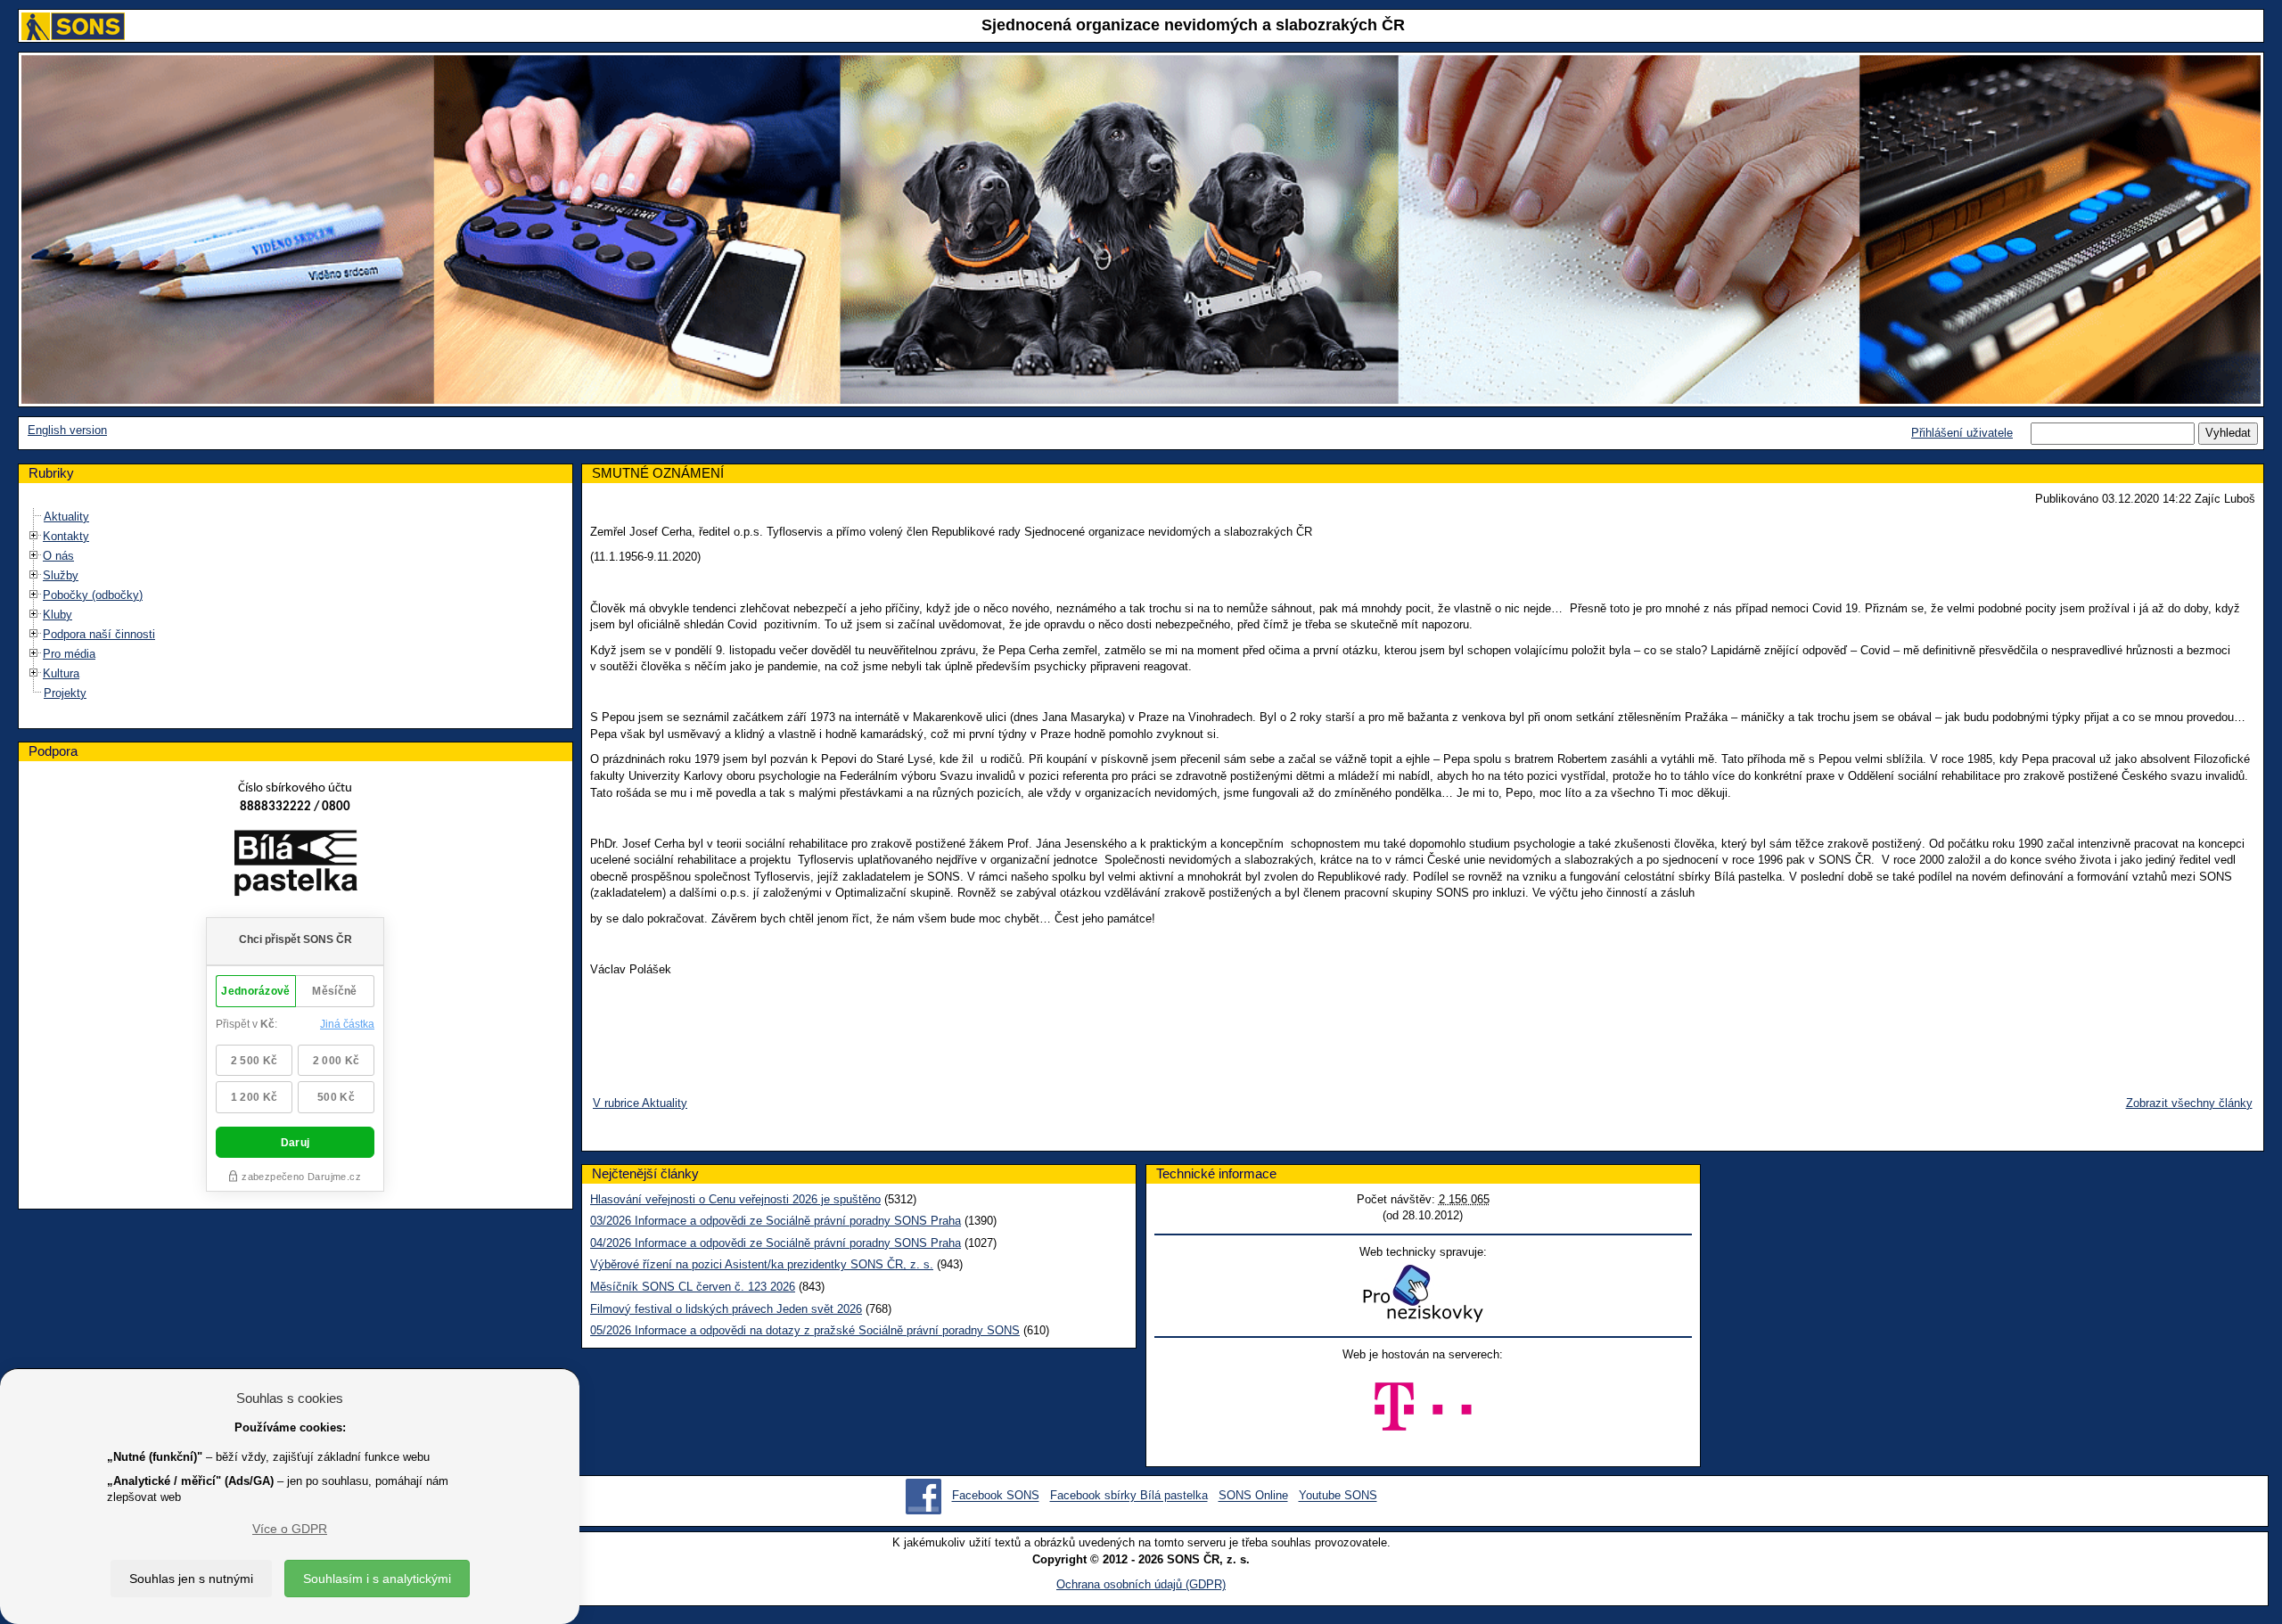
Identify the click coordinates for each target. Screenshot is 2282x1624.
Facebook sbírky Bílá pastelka (1129, 1496)
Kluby (57, 615)
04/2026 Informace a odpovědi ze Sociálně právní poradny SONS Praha (776, 1243)
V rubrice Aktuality (640, 1103)
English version (67, 430)
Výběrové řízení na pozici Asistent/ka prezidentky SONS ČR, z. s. (762, 1264)
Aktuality (66, 517)
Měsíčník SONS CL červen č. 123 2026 (693, 1287)
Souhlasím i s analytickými (377, 1579)
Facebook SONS (996, 1496)
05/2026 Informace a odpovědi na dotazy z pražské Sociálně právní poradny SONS (805, 1330)
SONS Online (1253, 1496)
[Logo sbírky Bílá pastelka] (296, 867)
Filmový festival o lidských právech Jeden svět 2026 (726, 1309)
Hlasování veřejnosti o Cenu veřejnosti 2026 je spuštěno (735, 1199)
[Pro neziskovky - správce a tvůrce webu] (1423, 1293)
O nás (58, 556)
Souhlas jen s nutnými (191, 1579)
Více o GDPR (290, 1529)
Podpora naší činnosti (99, 634)
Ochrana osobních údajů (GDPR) (1141, 1584)
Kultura (61, 673)
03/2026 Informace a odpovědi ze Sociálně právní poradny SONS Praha (776, 1221)
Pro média (69, 654)
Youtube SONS (1338, 1496)
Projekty (65, 693)
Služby (61, 575)
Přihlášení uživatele (1962, 433)
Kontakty (66, 536)
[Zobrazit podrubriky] (34, 536)
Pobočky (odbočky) (93, 595)
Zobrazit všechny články (2189, 1103)
